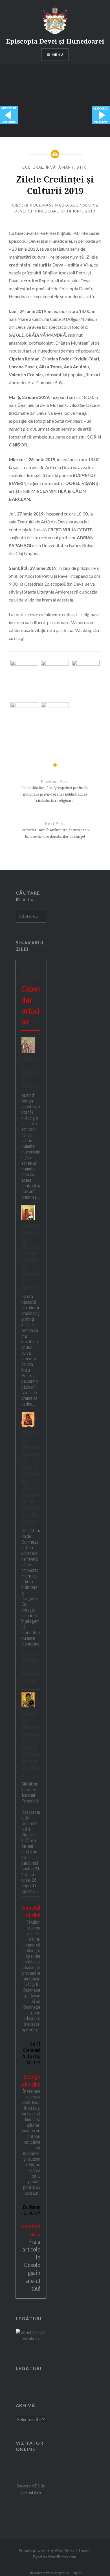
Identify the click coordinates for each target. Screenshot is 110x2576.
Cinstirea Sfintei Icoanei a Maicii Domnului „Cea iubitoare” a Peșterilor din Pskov (31, 1477)
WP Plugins (74, 2573)
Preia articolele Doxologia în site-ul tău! (31, 2265)
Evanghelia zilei (31, 2080)
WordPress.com (62, 2557)
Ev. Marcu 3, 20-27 (32, 2210)
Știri (82, 167)
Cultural (33, 167)
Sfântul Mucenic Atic (31, 1671)
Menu (57, 54)
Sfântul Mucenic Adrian (31, 1072)
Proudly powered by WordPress (47, 2550)
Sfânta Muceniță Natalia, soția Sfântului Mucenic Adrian (31, 1256)
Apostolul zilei (31, 1912)
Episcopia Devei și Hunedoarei (55, 41)
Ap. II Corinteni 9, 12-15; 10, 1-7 (32, 2053)
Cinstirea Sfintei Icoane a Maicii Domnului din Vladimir (31, 1744)
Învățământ (60, 167)
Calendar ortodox (31, 1005)
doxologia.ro (31, 2230)
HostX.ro (33, 2493)
